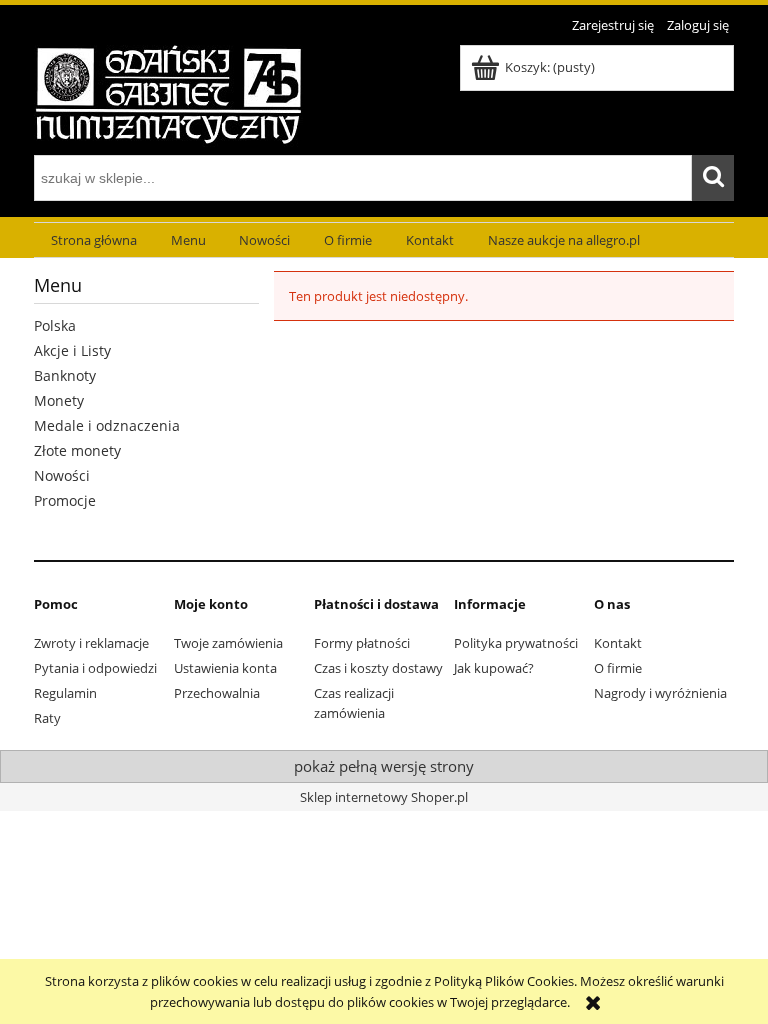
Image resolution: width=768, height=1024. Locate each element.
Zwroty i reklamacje (91, 643)
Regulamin (65, 693)
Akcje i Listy (72, 350)
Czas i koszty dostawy (378, 668)
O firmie (618, 668)
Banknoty (65, 375)
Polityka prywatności (516, 643)
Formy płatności (362, 643)
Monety (59, 400)
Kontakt (618, 643)
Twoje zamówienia (228, 643)
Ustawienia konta (225, 668)
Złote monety (77, 450)
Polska (55, 325)
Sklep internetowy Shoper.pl (384, 797)
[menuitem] (94, 240)
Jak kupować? (494, 668)
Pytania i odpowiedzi (95, 668)
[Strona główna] (168, 93)
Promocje (65, 500)
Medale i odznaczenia (107, 425)
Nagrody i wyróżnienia (660, 693)
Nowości (62, 475)
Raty (47, 718)
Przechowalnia (217, 693)
